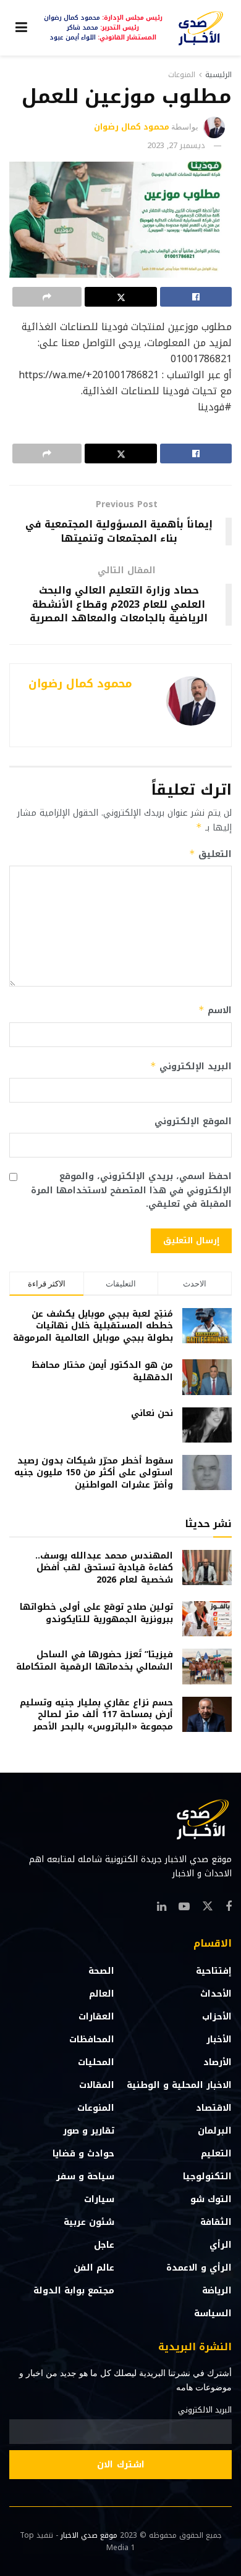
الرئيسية (218, 75)
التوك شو (211, 2199)
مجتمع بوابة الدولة (74, 2291)
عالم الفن (94, 2268)
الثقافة (216, 2222)
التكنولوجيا (207, 2176)
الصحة (101, 1971)
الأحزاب (217, 2017)
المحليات (96, 2062)
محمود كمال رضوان (132, 127)
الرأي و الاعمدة (199, 2268)
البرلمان (215, 2131)
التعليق (210, 854)
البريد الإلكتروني (191, 1066)
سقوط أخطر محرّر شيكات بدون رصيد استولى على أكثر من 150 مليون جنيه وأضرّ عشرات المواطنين (94, 1473)
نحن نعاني (152, 1413)
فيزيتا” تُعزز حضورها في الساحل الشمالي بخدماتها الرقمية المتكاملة (95, 1661)
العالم (102, 1994)
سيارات (99, 2199)
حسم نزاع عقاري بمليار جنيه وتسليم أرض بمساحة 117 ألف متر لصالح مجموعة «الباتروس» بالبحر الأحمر (96, 1715)
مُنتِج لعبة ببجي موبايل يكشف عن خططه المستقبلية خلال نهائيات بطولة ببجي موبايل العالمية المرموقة (93, 1326)
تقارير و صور (89, 2131)
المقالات (97, 2085)
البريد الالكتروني (205, 2410)
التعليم (216, 2154)
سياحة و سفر (85, 2176)
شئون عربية (89, 2222)
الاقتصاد (214, 2108)
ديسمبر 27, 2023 (176, 145)
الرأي (221, 2245)
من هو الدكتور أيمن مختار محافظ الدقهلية (102, 1371)
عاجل (104, 2245)
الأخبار (219, 2040)
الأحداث (216, 1994)
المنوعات (182, 75)
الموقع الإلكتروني (193, 1122)
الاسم (215, 1010)
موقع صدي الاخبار (89, 2535)
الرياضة (217, 2291)
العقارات (96, 2017)
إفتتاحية (214, 1971)
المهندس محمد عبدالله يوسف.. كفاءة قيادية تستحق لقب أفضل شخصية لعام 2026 (104, 1568)
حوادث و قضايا (83, 2154)
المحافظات (92, 2040)
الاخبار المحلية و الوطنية (179, 2085)
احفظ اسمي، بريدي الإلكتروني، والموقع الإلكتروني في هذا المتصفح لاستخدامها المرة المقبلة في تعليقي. (131, 1191)
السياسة (213, 2313)
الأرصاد (218, 2062)
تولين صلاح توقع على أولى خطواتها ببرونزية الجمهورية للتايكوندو (96, 1613)
